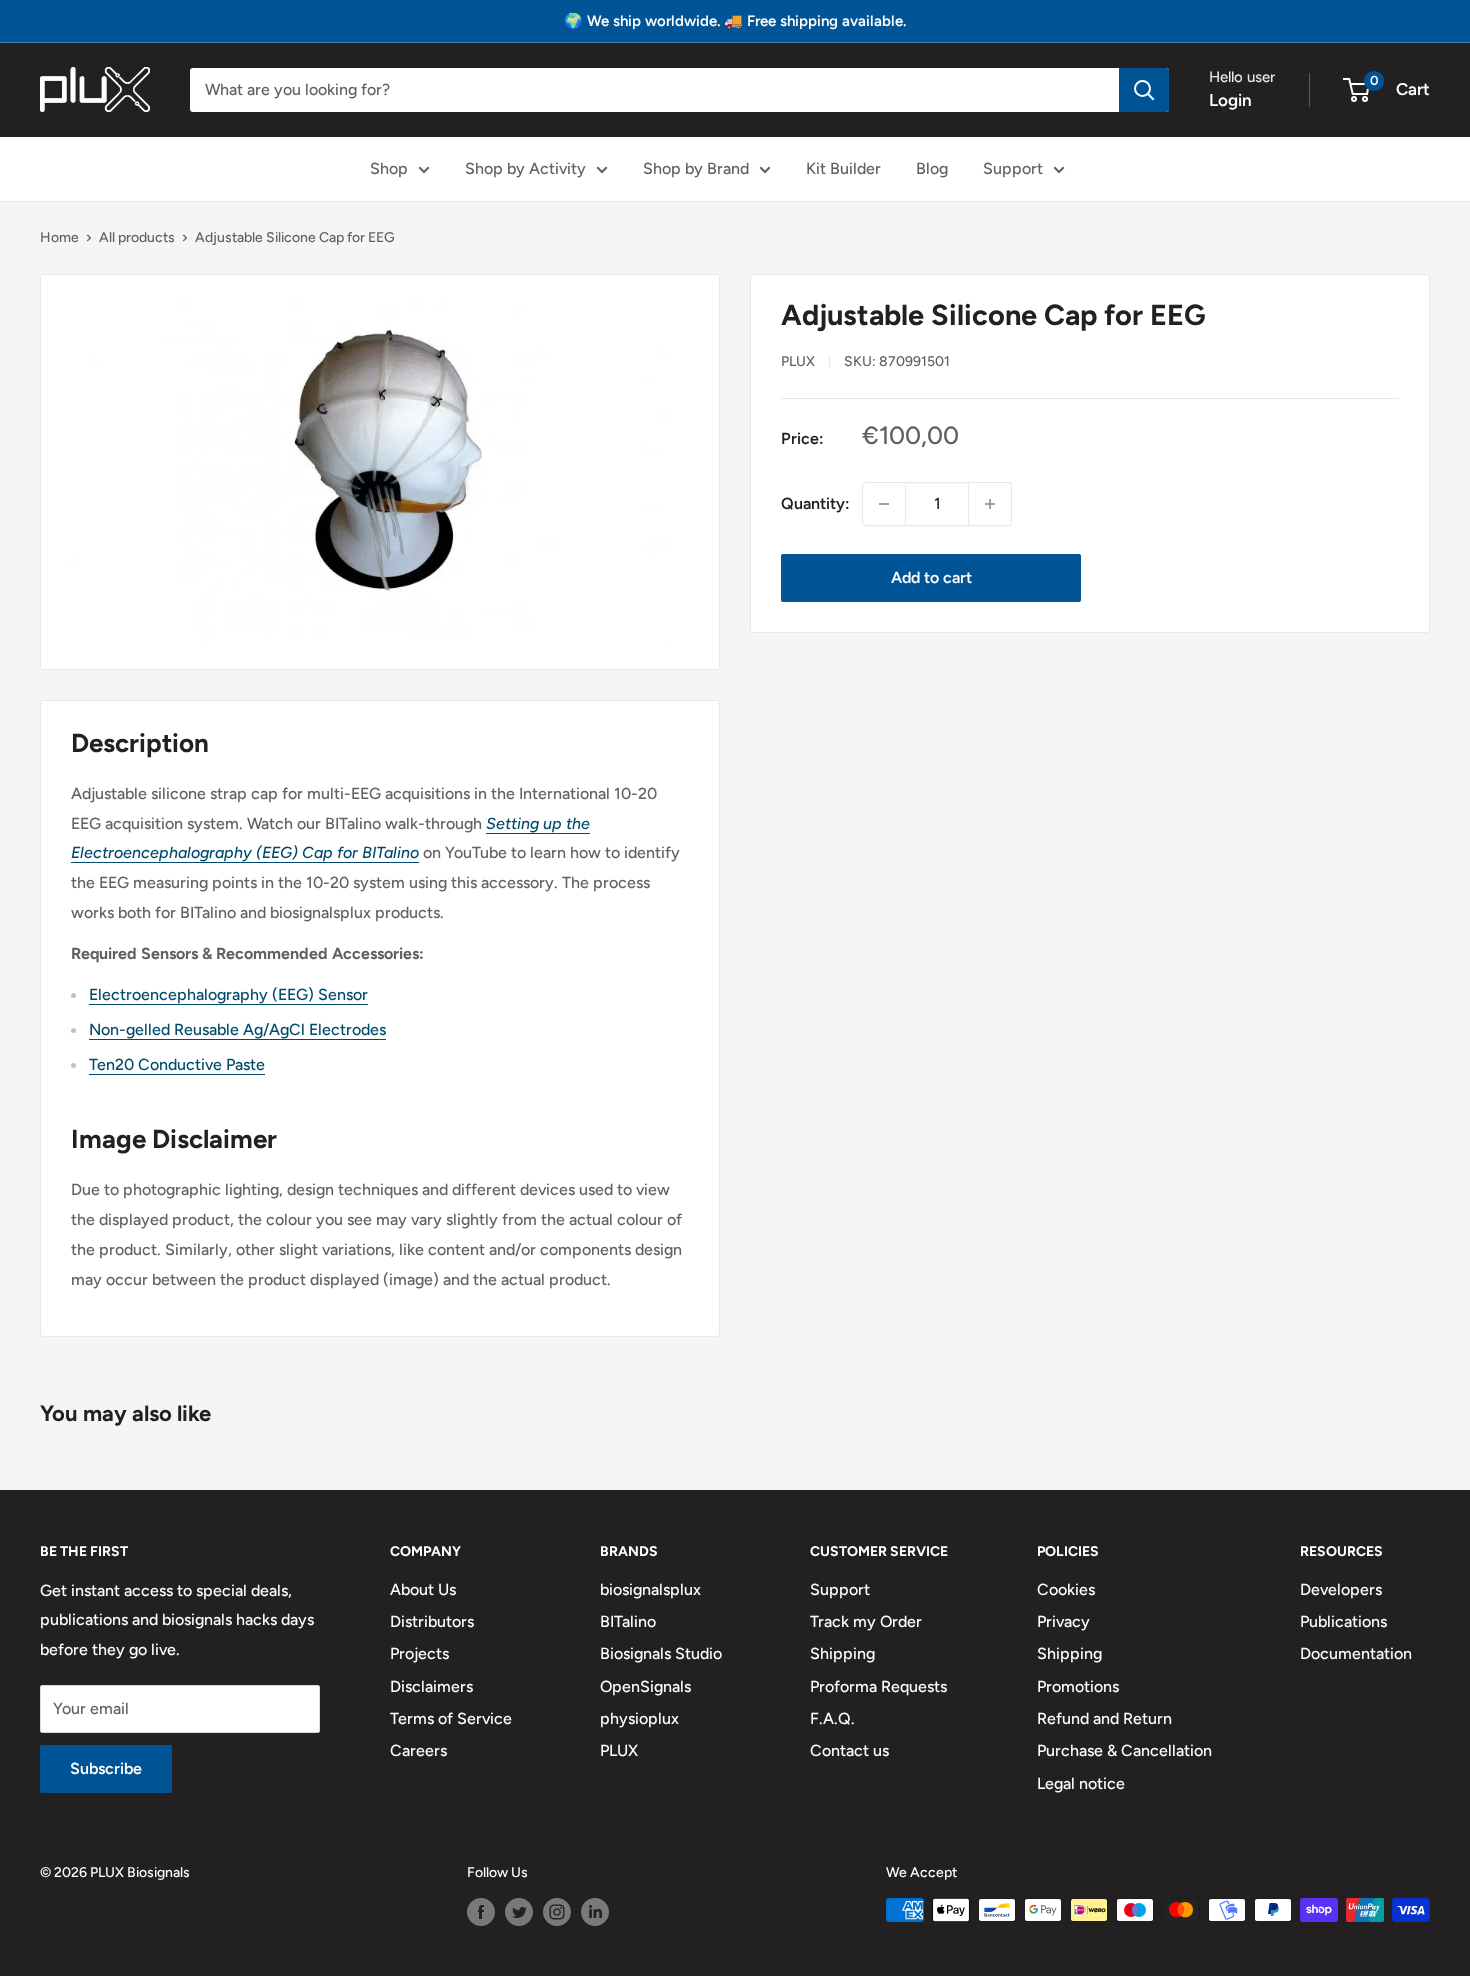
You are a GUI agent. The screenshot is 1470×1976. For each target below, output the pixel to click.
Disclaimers (431, 1686)
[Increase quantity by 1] (990, 504)
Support (1013, 168)
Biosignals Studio (661, 1653)
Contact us (849, 1750)
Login (1230, 100)
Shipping (842, 1653)
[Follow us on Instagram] (557, 1912)
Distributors (432, 1621)
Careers (418, 1750)
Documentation (1356, 1653)
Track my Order (866, 1621)
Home (59, 237)
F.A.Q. (832, 1718)
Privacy (1063, 1621)
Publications (1343, 1621)
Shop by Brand (696, 168)
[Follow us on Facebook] (481, 1912)
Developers (1341, 1589)
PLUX (619, 1750)
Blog (932, 168)
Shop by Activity (525, 168)
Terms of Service (451, 1718)
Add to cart (931, 577)
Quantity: (815, 503)
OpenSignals (645, 1686)
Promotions (1078, 1686)
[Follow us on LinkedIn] (595, 1912)
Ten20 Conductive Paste (177, 1064)
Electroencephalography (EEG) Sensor (228, 994)
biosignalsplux (650, 1589)
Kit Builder (843, 168)
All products (137, 237)
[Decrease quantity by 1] (884, 504)
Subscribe (106, 1768)
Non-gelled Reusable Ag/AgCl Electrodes (237, 1029)
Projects (419, 1653)
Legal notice (1081, 1783)
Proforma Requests (878, 1686)
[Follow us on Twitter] (519, 1912)
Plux (798, 361)
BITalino (628, 1621)
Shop (389, 168)
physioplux (639, 1718)
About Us (423, 1589)
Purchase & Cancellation (1124, 1750)
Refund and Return (1104, 1718)
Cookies (1066, 1589)
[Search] (1144, 90)
